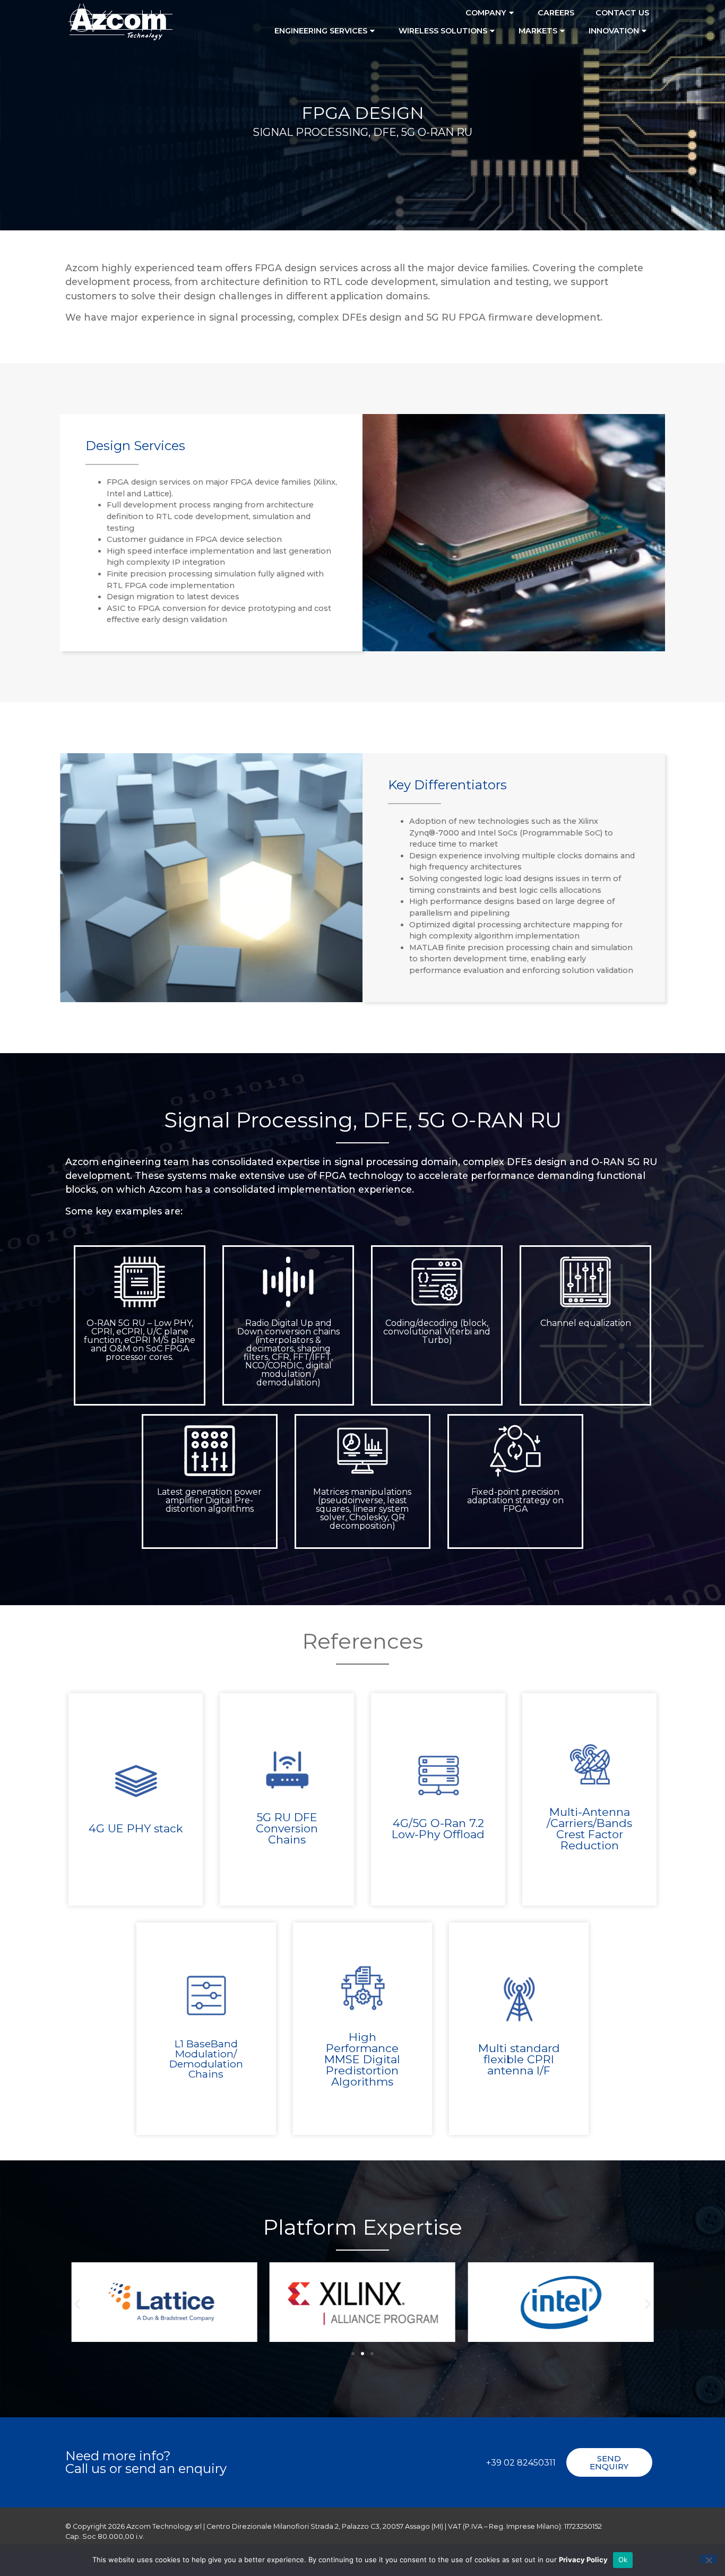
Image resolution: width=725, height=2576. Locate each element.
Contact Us (622, 13)
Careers (556, 13)
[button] (77, 2303)
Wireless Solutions (443, 31)
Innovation (614, 31)
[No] (709, 2559)
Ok (623, 2560)
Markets (538, 31)
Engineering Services (321, 31)
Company (486, 13)
